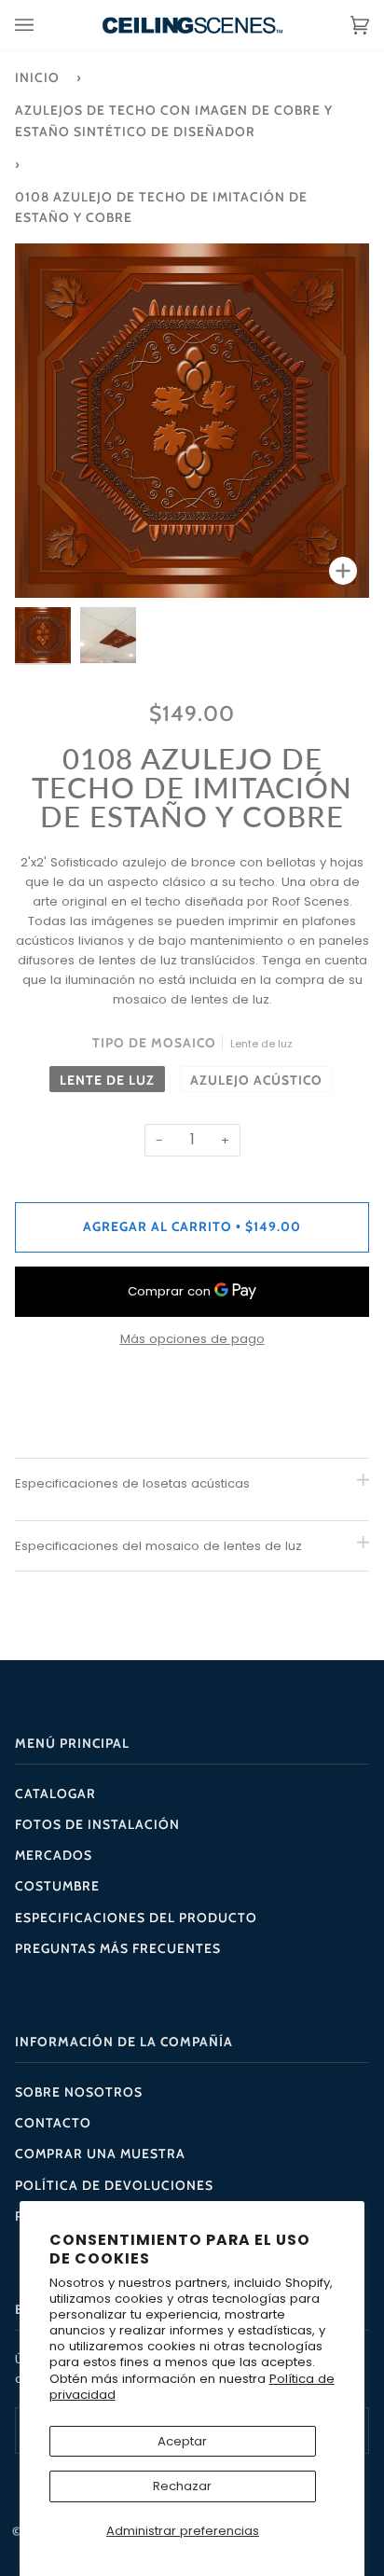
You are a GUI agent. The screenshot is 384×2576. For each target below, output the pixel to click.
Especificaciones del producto (136, 1918)
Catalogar (55, 1794)
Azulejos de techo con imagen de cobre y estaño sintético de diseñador (174, 120)
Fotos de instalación (97, 1824)
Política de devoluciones (114, 2185)
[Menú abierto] (43, 25)
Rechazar (182, 2486)
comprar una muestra (100, 2154)
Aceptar (182, 2441)
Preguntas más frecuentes (118, 1948)
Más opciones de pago (192, 1339)
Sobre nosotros (79, 2092)
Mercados (54, 1855)
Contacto (53, 2123)
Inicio (37, 77)
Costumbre (57, 1886)
